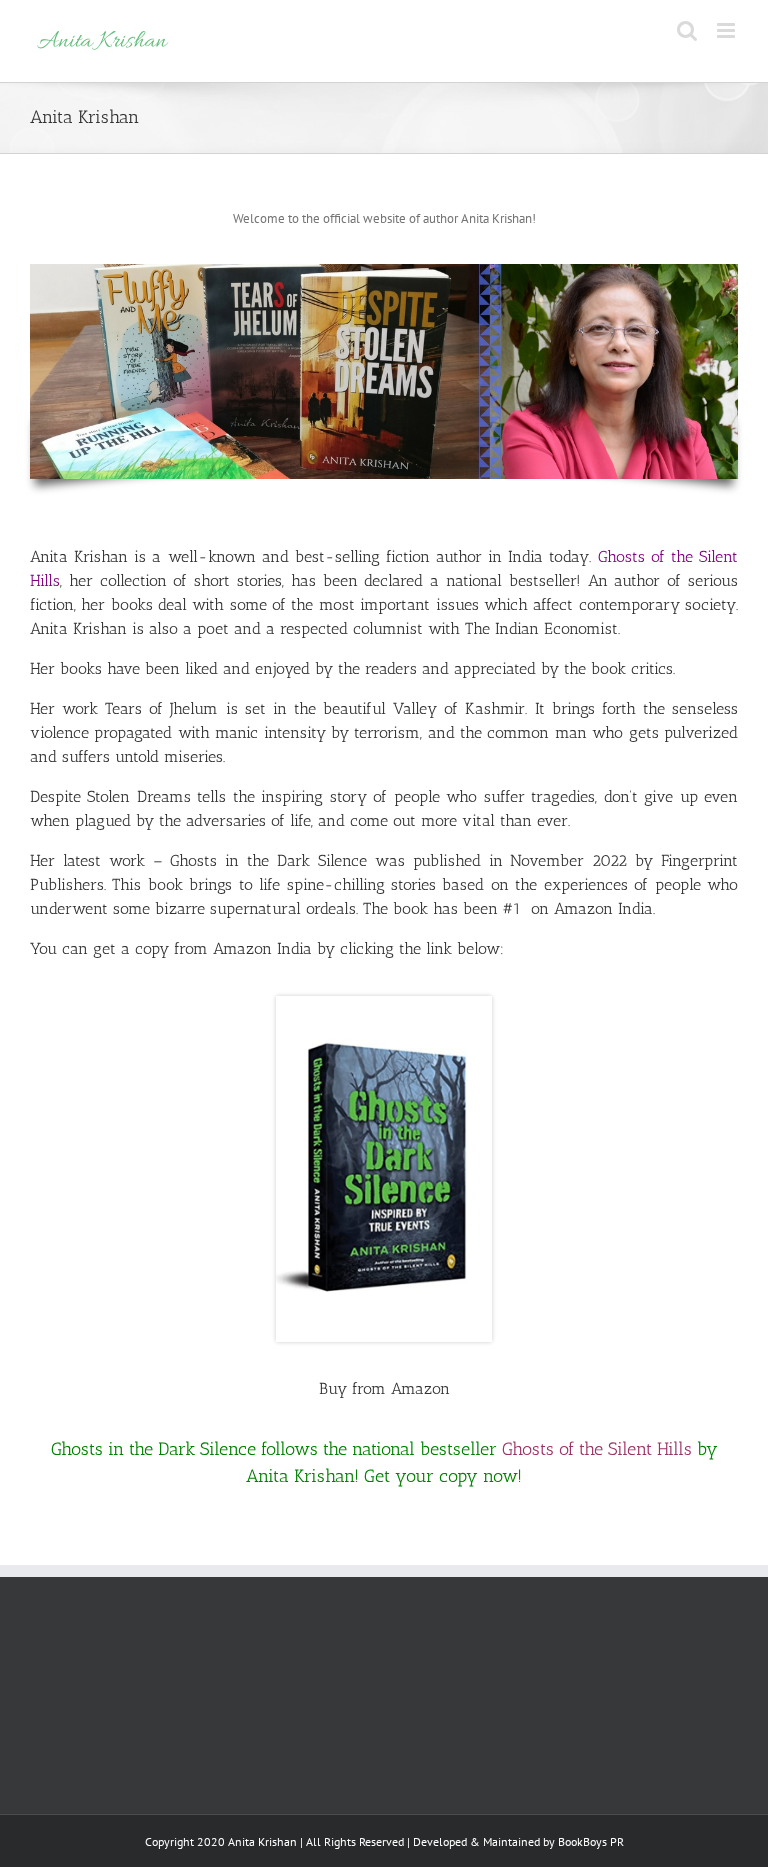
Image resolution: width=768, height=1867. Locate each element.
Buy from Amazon (384, 1388)
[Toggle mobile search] (687, 30)
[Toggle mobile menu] (727, 30)
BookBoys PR (591, 1841)
